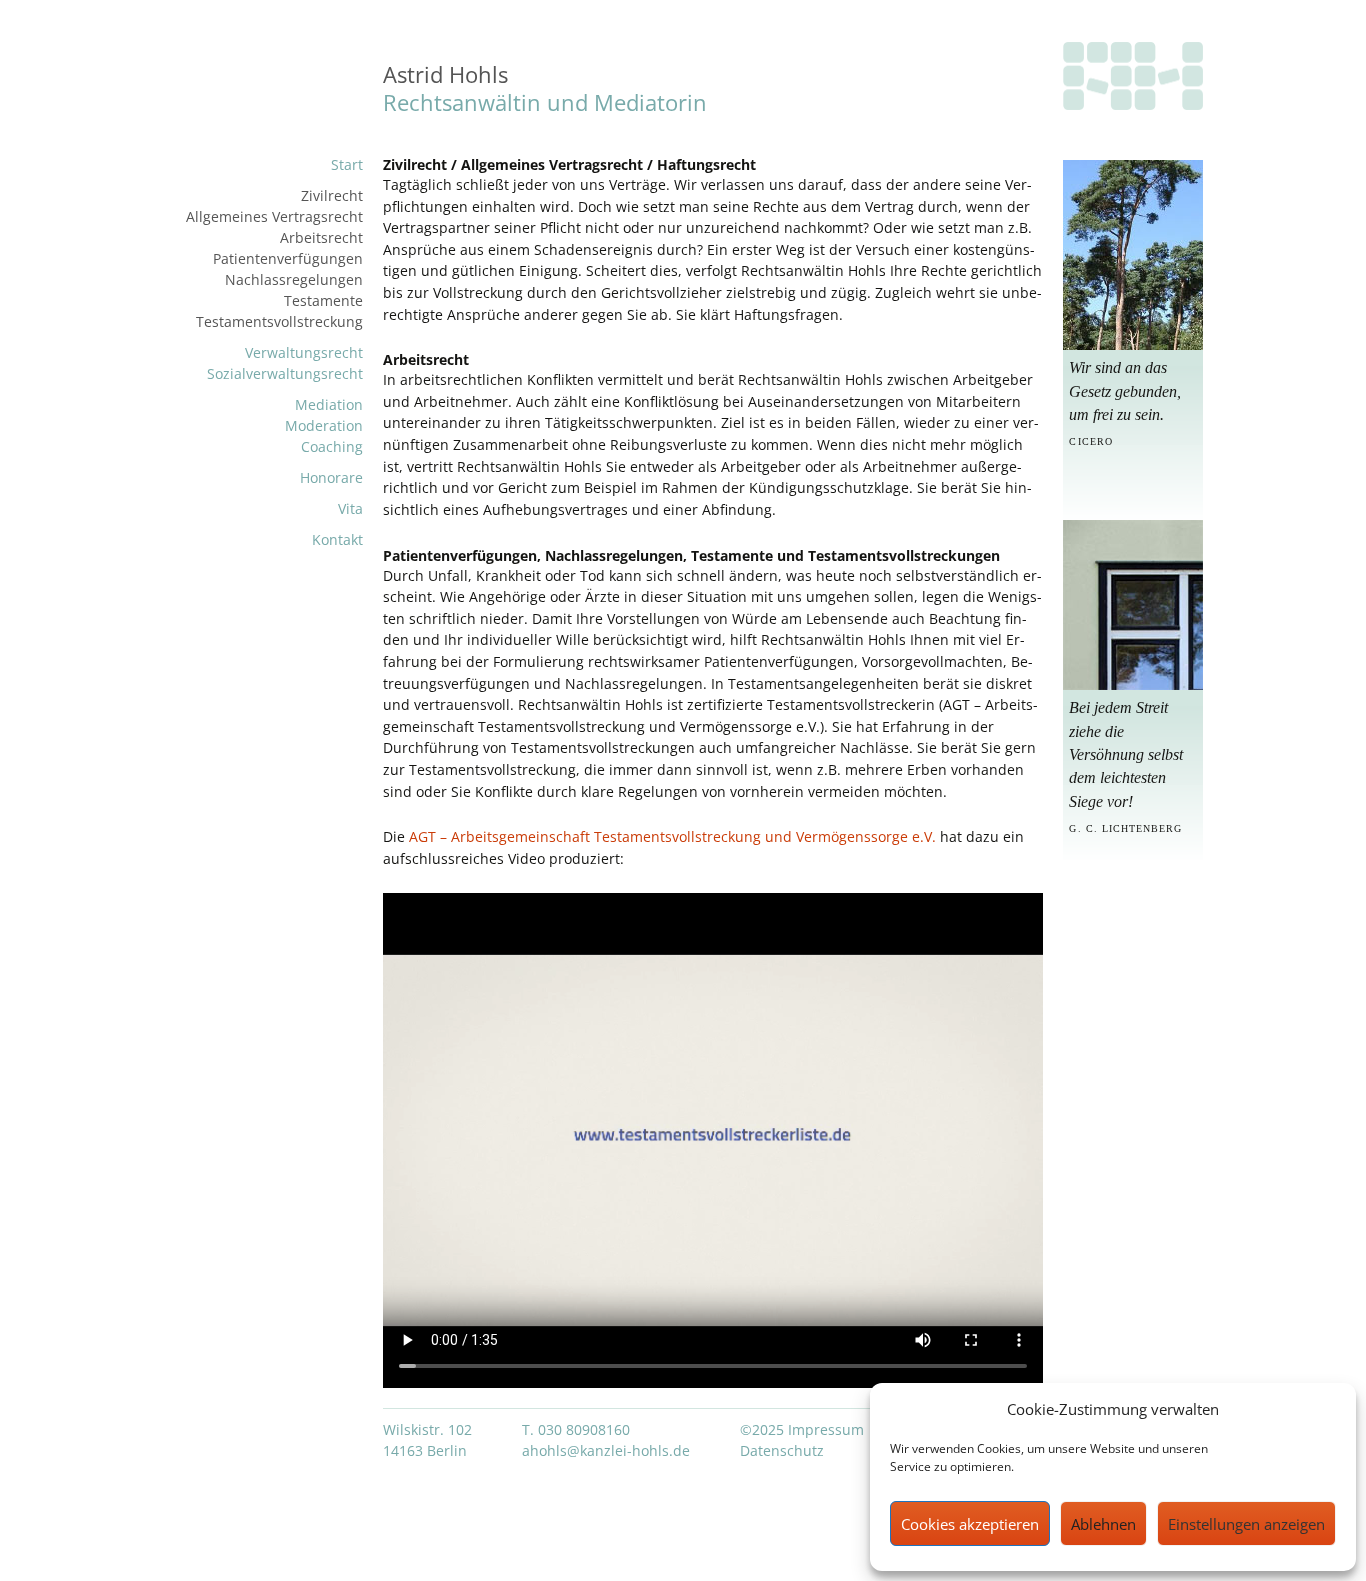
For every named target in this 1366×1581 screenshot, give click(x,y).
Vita (350, 508)
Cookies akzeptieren (970, 1524)
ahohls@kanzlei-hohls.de (606, 1450)
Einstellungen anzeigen (1246, 1524)
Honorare (331, 477)
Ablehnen (1103, 1524)
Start (347, 164)
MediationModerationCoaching (324, 425)
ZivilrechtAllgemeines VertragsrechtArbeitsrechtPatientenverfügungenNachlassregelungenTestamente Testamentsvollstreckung (274, 258)
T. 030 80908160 (576, 1429)
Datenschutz (782, 1450)
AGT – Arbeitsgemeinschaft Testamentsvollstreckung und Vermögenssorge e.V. (674, 836)
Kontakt (337, 539)
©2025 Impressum (802, 1429)
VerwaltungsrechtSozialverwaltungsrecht (285, 363)
